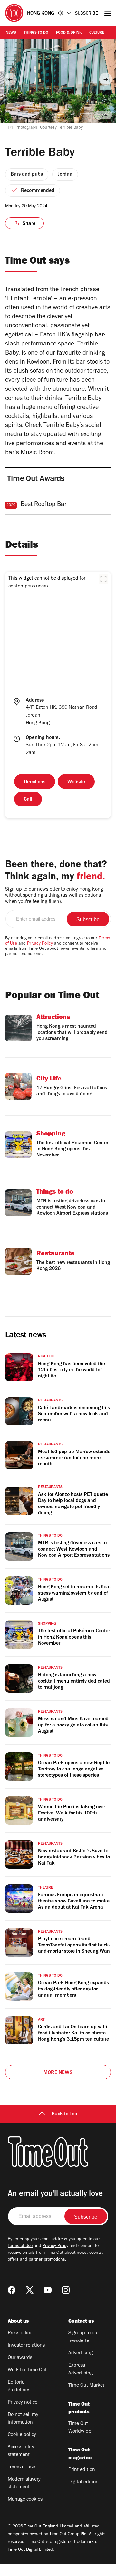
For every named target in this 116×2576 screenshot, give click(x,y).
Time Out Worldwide (80, 2428)
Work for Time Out (27, 2370)
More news (58, 2073)
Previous (10, 79)
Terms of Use (20, 2246)
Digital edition (83, 2482)
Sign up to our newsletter (84, 2337)
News (11, 33)
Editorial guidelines (19, 2386)
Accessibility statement (21, 2451)
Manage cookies (25, 2500)
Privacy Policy (40, 944)
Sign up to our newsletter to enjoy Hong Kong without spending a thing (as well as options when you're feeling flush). (54, 896)
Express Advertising (81, 2370)
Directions (35, 782)
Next (106, 79)
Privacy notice (23, 2403)
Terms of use (21, 2467)
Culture (97, 33)
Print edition (82, 2470)
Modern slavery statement (24, 2483)
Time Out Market (86, 2386)
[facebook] (12, 2290)
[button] (103, 579)
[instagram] (66, 2290)
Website (76, 782)
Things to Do (36, 33)
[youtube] (48, 2290)
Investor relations (26, 2346)
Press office (20, 2333)
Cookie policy (22, 2435)
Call (28, 800)
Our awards (20, 2358)
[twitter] (30, 2290)
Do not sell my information (23, 2419)
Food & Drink (69, 33)
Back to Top (64, 2114)
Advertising (81, 2353)
